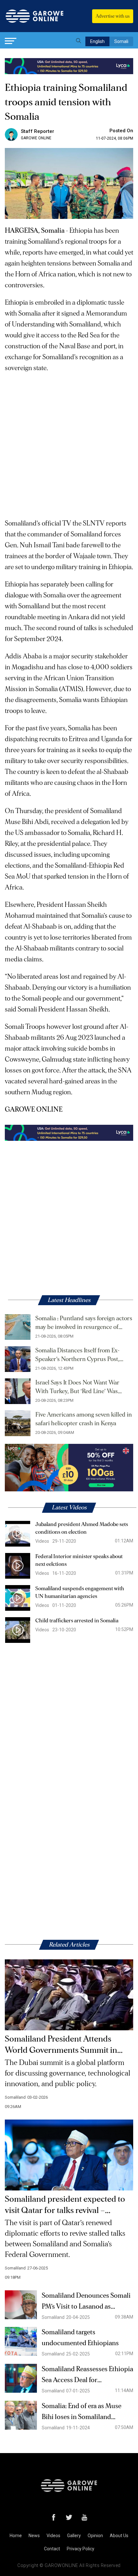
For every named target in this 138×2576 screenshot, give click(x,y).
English (97, 41)
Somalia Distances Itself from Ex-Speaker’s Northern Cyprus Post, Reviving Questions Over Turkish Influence (78, 1356)
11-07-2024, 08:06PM (115, 138)
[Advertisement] (69, 443)
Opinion (95, 2536)
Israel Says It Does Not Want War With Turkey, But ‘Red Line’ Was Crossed (77, 1388)
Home (16, 2536)
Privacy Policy (81, 2549)
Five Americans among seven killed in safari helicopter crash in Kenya (84, 1419)
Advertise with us (113, 16)
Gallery (74, 2536)
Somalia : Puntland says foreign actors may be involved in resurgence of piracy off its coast (84, 1323)
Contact (52, 2549)
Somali (121, 41)
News (34, 2536)
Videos (53, 2536)
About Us (119, 2536)
